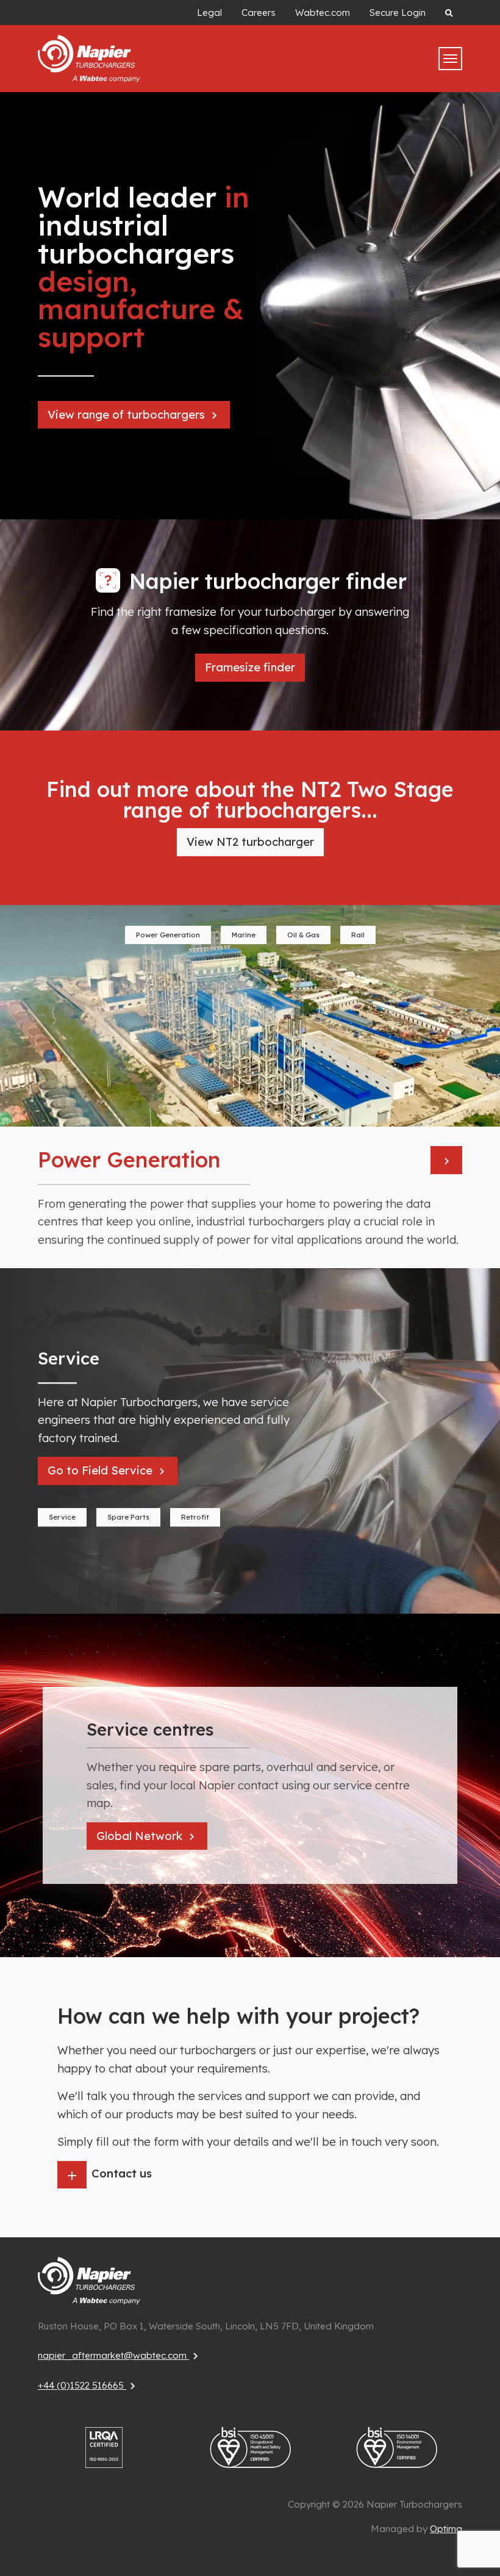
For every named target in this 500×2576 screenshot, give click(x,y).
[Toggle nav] (450, 59)
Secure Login (398, 13)
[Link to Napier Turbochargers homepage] (89, 2280)
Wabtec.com (323, 13)
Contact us (122, 2174)
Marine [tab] (244, 935)
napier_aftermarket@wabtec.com (113, 2355)
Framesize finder (250, 667)
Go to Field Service (102, 1470)
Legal (209, 13)
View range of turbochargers (128, 415)
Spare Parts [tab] (128, 1517)
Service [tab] (62, 1517)
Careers (259, 13)
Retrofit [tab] (195, 1517)
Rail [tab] (358, 935)
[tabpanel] (250, 1087)
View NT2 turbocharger (250, 842)
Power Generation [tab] (168, 935)
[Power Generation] (446, 1160)
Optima (446, 2529)
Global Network (141, 1836)
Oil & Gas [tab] (303, 935)
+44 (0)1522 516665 (82, 2385)
